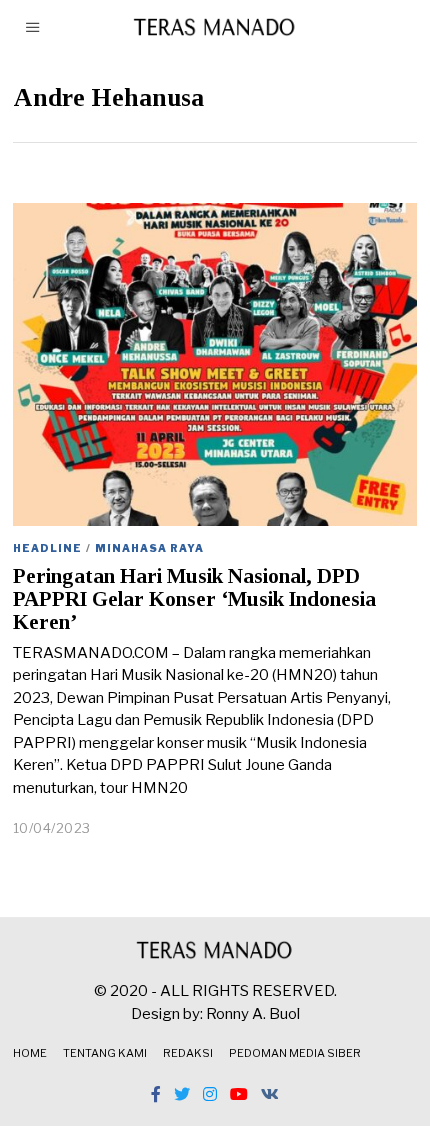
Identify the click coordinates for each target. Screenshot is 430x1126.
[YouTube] (239, 1094)
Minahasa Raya (149, 548)
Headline (47, 548)
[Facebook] (156, 1094)
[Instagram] (210, 1094)
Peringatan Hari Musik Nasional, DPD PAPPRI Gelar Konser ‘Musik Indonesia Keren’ (194, 599)
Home (30, 1053)
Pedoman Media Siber (295, 1053)
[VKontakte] (270, 1094)
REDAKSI (188, 1053)
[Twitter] (182, 1094)
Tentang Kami (105, 1053)
